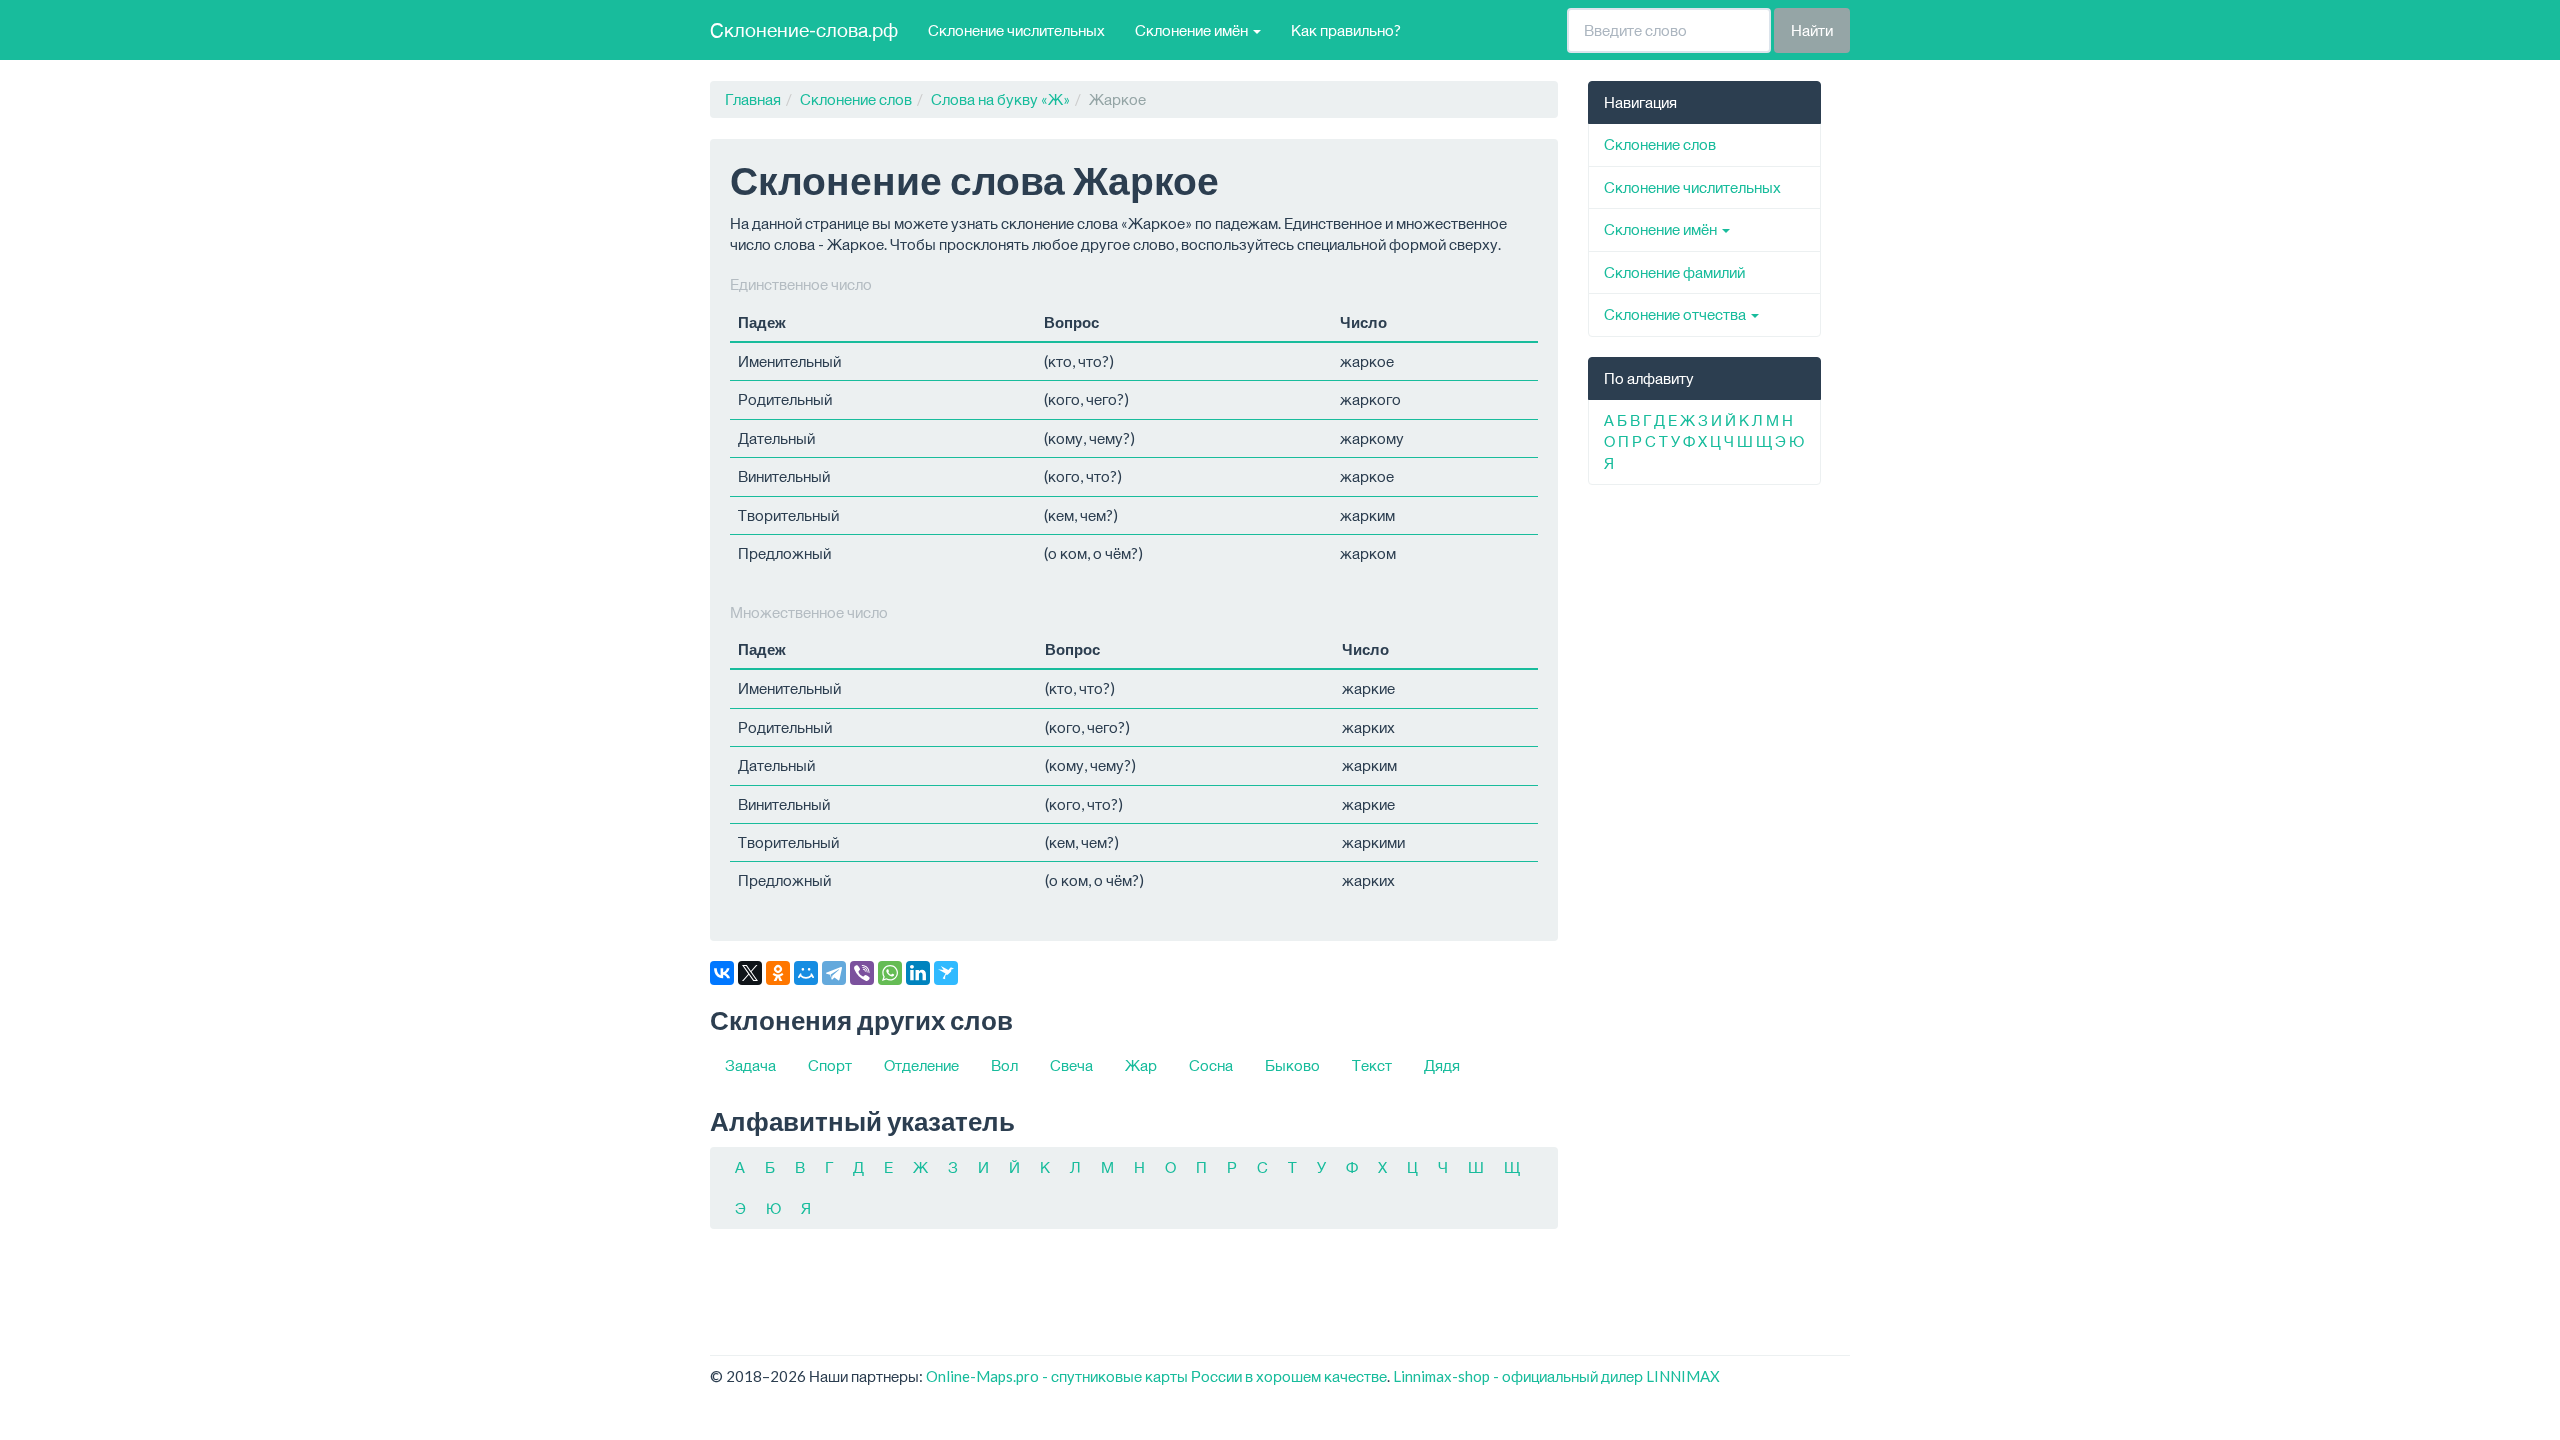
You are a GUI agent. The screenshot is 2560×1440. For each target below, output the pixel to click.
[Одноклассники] (778, 973)
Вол (1004, 1065)
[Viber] (862, 973)
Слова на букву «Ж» (1000, 99)
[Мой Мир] (806, 973)
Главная (753, 99)
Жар (1141, 1065)
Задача (750, 1065)
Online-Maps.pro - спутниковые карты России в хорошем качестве (1156, 1376)
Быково (1292, 1065)
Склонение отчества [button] (1676, 314)
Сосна (1211, 1065)
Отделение (921, 1065)
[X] (750, 973)
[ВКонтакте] (722, 973)
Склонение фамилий (1674, 272)
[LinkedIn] (918, 973)
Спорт (830, 1065)
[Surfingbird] (946, 973)
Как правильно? (1346, 30)
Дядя (1442, 1065)
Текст (1372, 1065)
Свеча (1071, 1065)
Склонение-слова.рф (804, 29)
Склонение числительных (1016, 30)
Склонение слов (856, 99)
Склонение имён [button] (1193, 30)
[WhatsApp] (890, 973)
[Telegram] (834, 973)
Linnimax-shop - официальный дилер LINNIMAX (1556, 1376)
